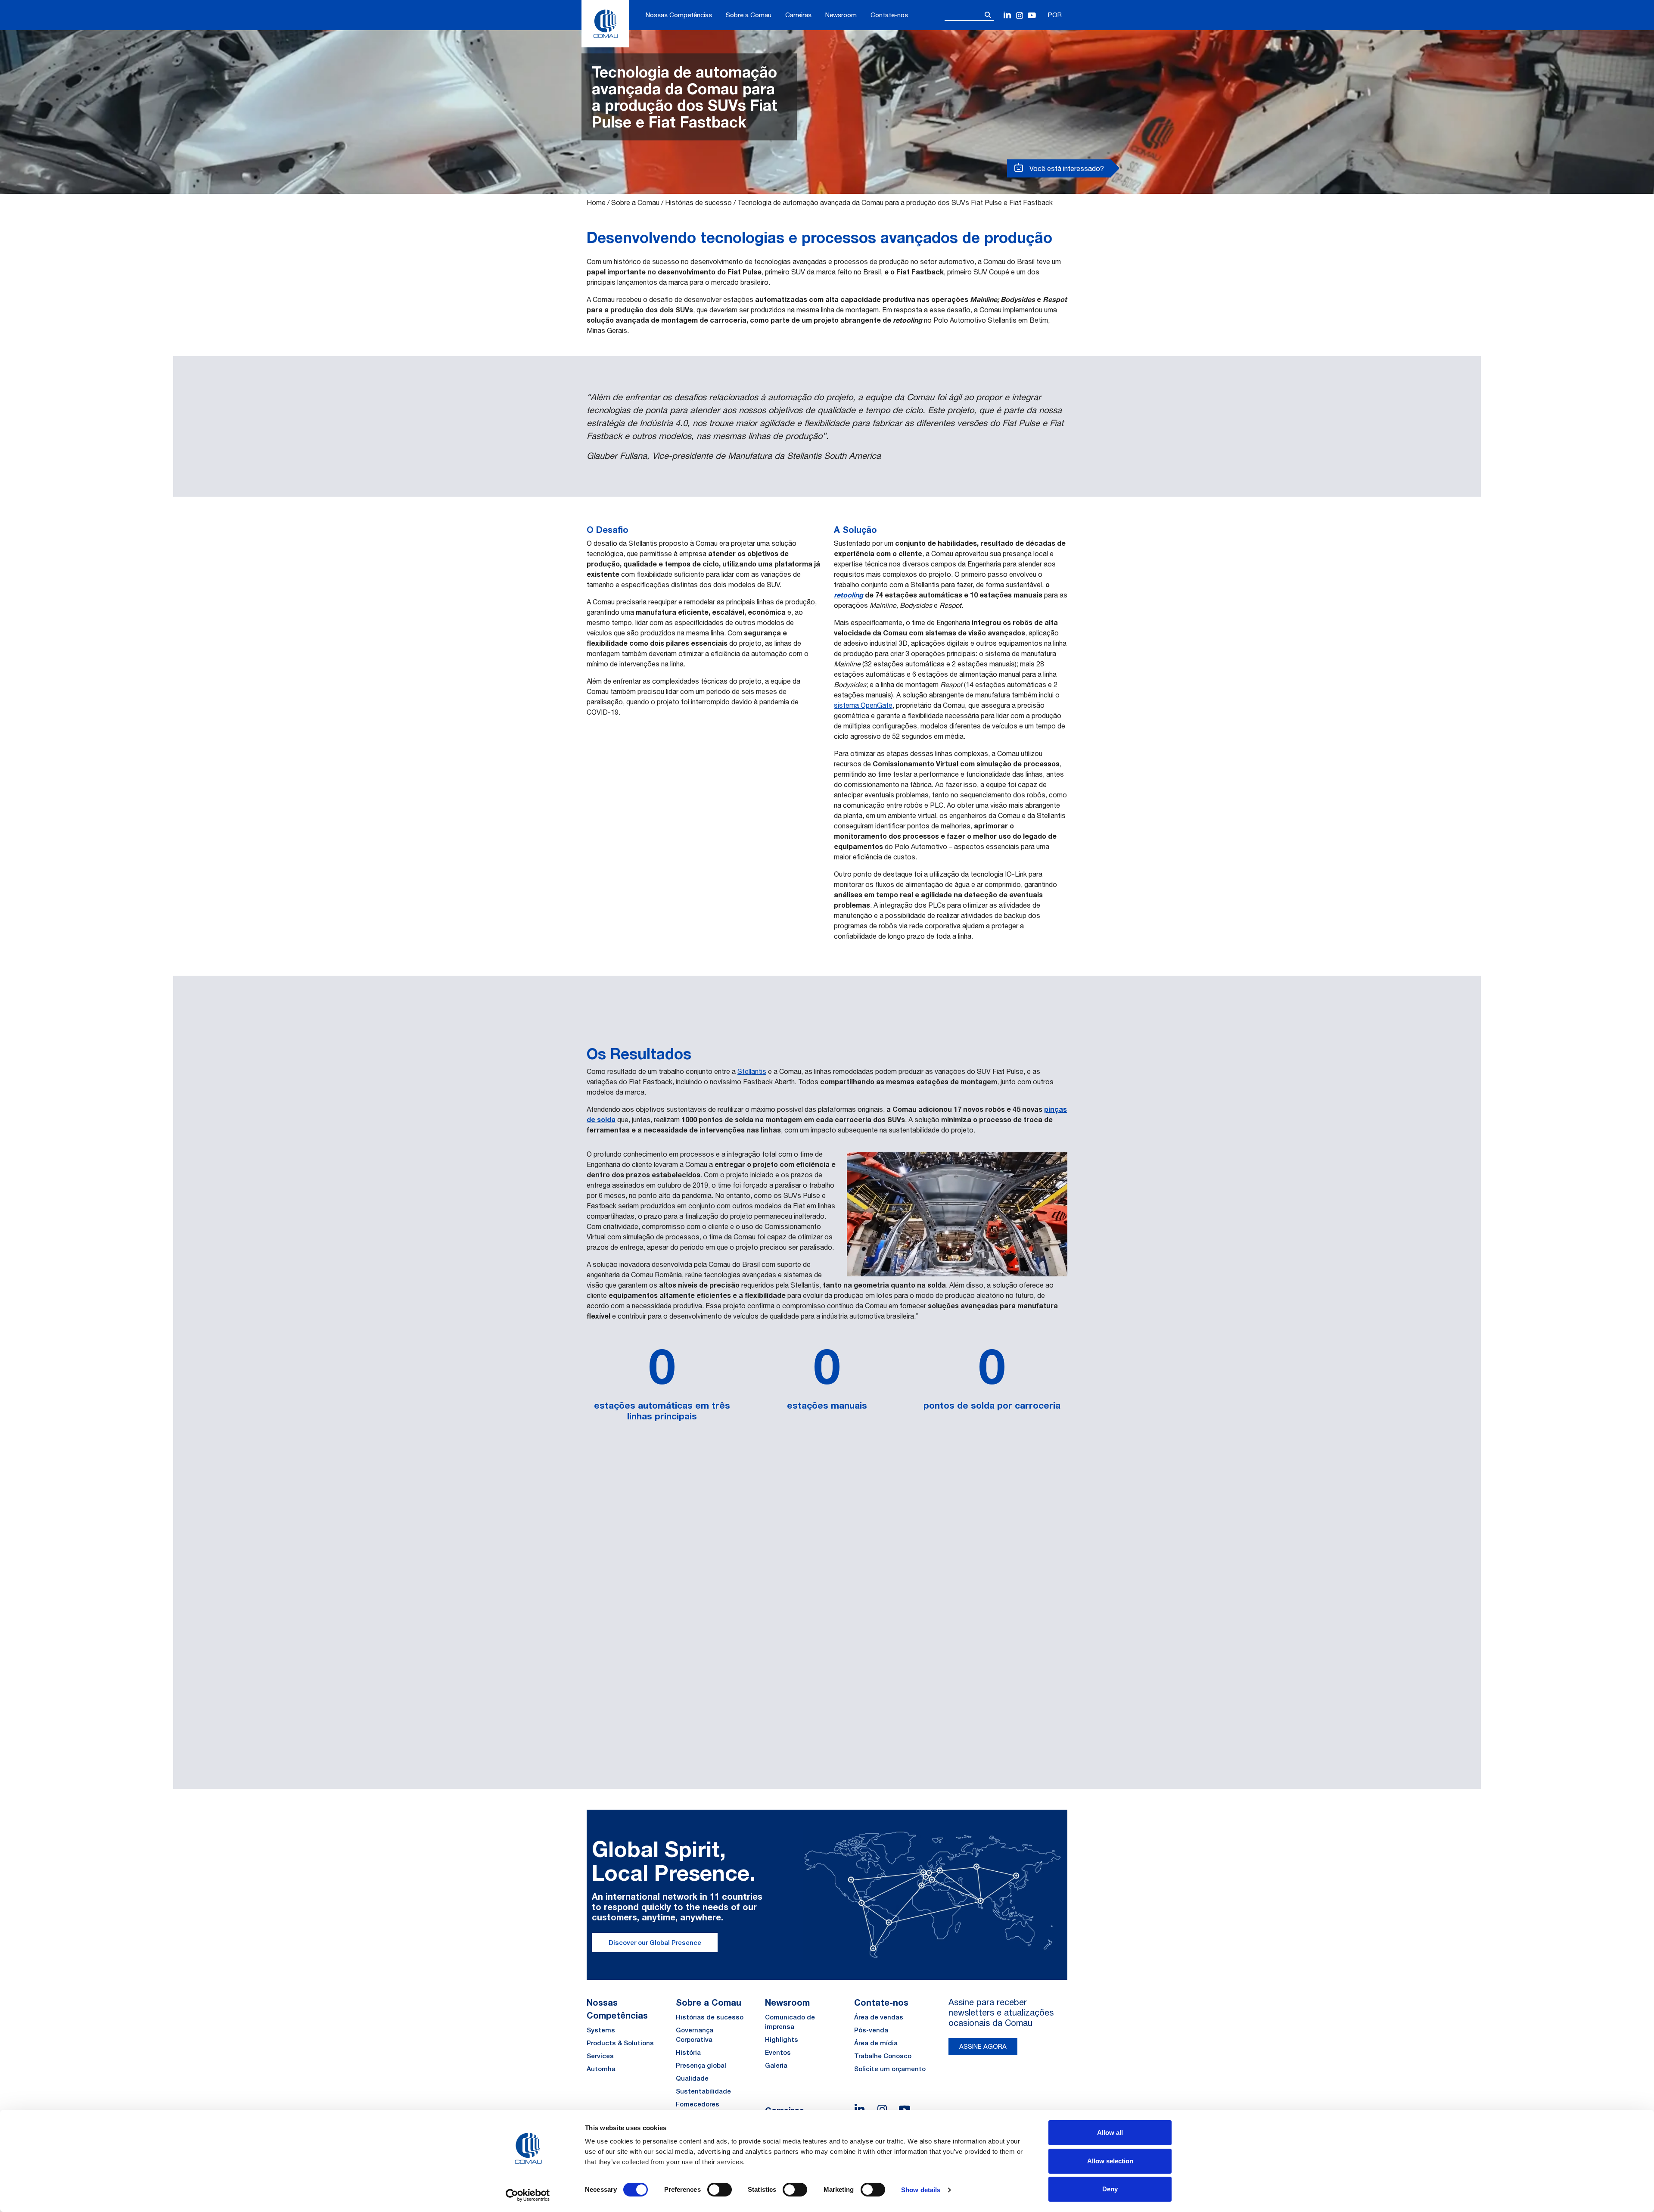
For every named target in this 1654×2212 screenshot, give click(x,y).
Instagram (1020, 16)
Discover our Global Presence (655, 1943)
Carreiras (798, 15)
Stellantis (752, 1071)
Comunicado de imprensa (790, 2022)
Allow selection (1110, 2161)
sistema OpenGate (863, 705)
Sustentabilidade (703, 2091)
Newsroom (841, 15)
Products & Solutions (620, 2043)
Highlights (782, 2039)
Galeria (776, 2065)
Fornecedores (698, 2104)
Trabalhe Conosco (883, 2056)
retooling (849, 595)
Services (600, 2056)
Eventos (778, 2052)
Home (596, 202)
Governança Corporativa (695, 2035)
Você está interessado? (1066, 168)
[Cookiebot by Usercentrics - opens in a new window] (528, 2195)
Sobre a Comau (749, 15)
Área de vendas (879, 2017)
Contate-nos (889, 15)
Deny (1110, 2189)
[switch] (720, 2190)
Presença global (701, 2065)
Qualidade (692, 2078)
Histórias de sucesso (698, 202)
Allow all (1110, 2133)
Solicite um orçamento (890, 2069)
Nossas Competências (679, 15)
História (688, 2052)
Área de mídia (876, 2043)
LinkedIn (1008, 16)
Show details (921, 2190)
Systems (601, 2030)
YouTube (1032, 16)
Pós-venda (871, 2030)
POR (1055, 15)
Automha (601, 2069)
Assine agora (983, 2046)
